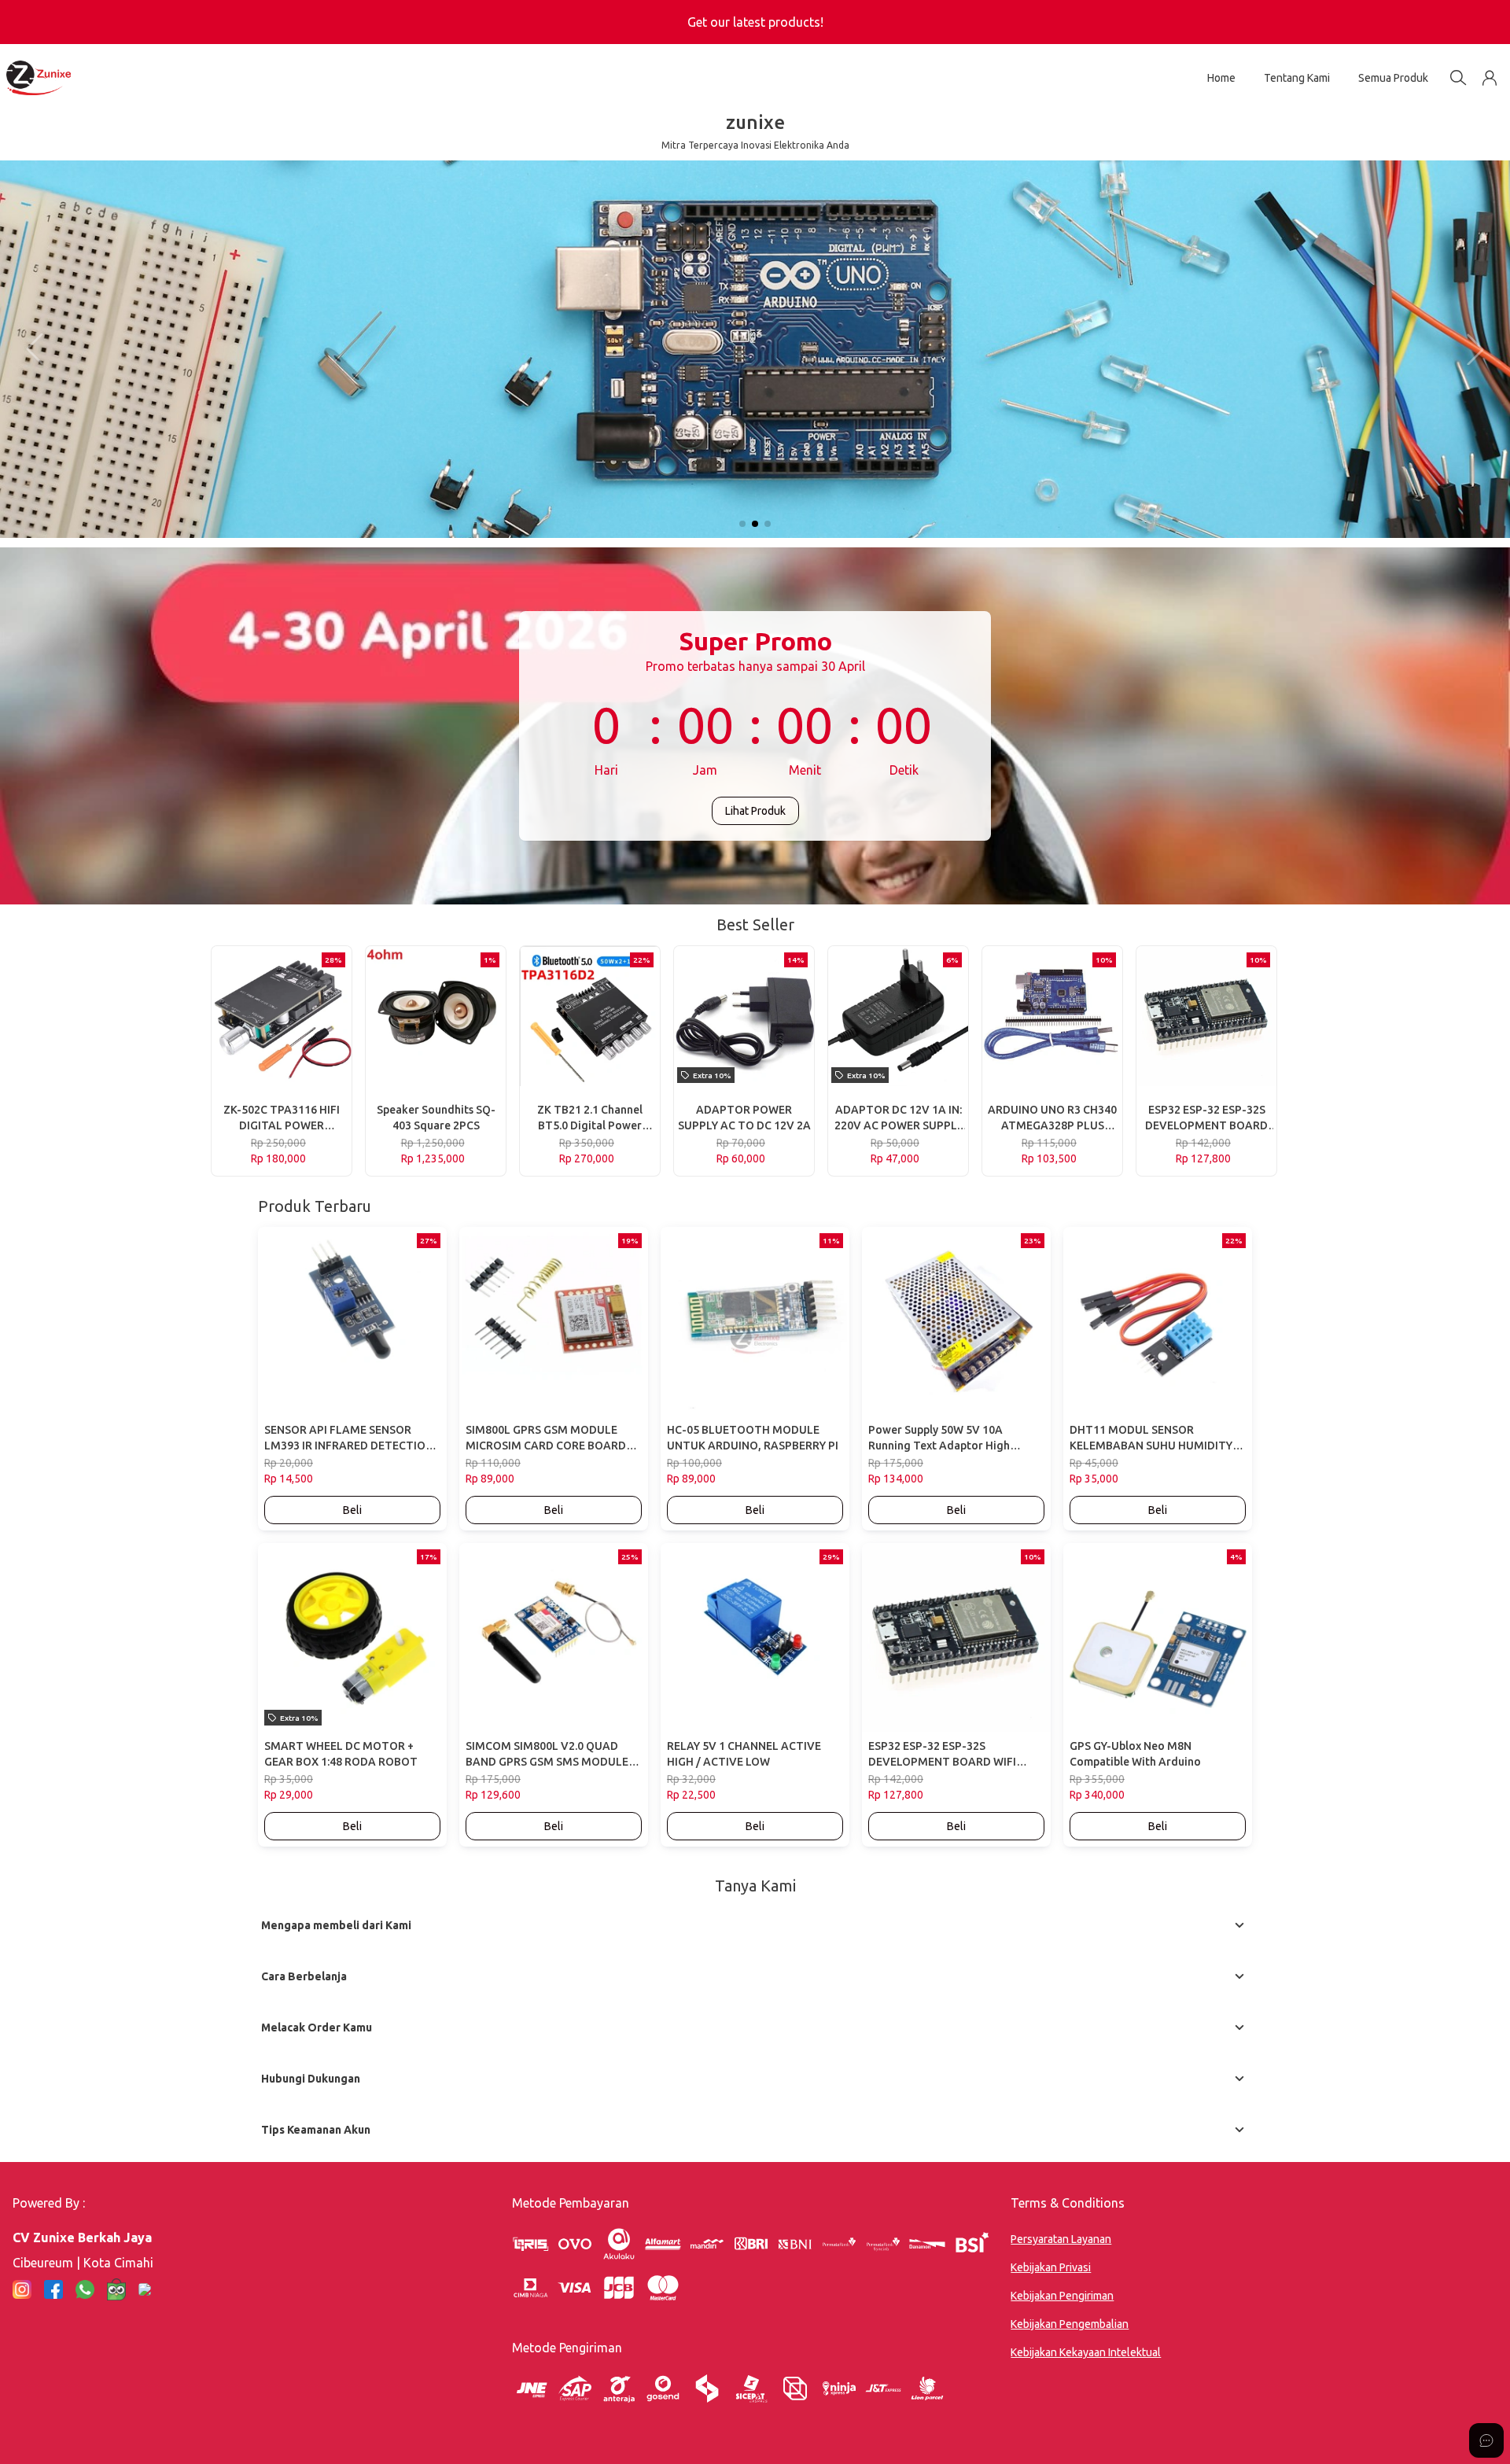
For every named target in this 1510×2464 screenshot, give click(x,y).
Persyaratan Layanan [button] (1061, 2239)
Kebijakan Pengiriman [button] (1062, 2296)
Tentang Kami (1297, 78)
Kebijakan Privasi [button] (1051, 2267)
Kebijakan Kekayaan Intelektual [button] (1086, 2352)
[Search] (1458, 78)
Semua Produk (1393, 78)
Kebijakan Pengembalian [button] (1070, 2324)
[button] (1490, 78)
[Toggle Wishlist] (337, 1072)
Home (1221, 78)
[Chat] (1486, 2440)
